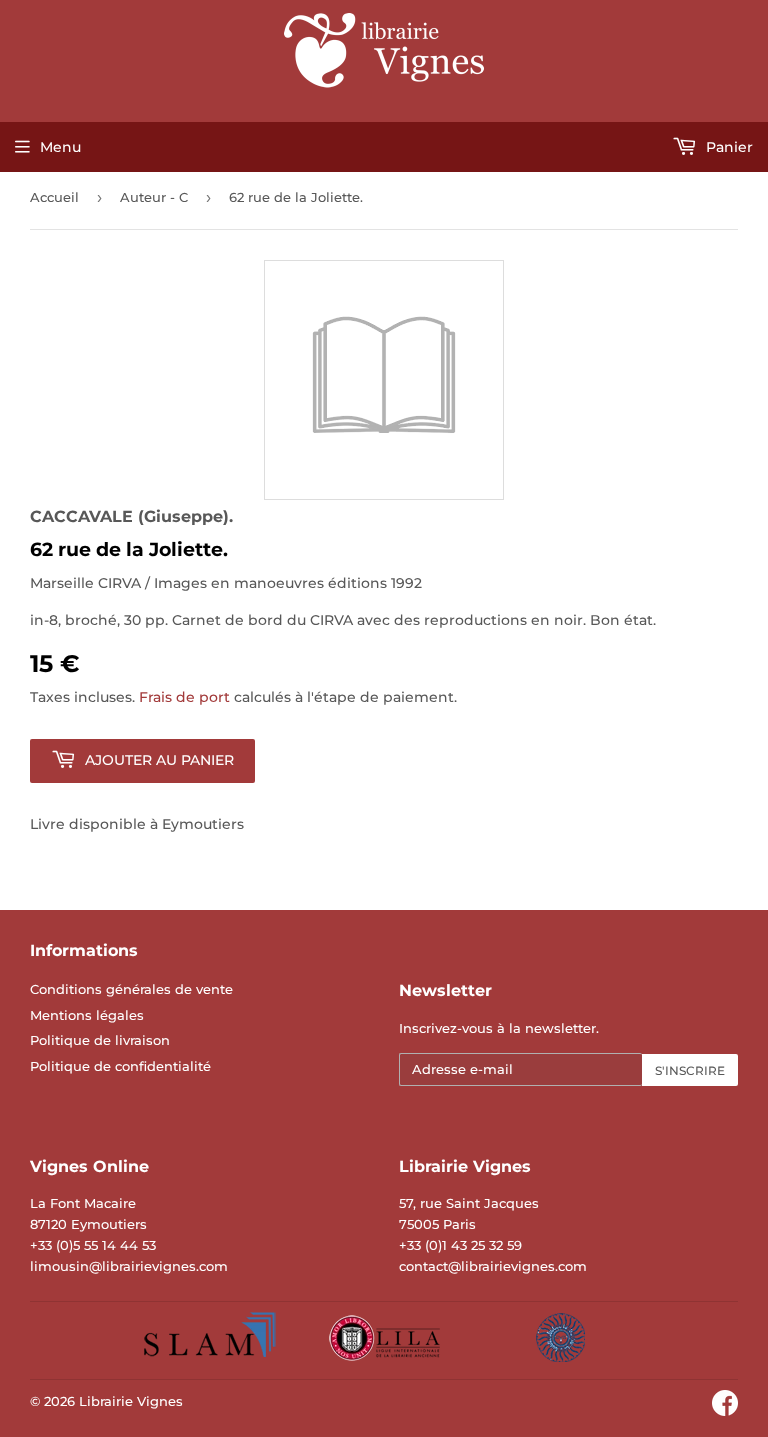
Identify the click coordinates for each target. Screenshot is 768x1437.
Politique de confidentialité (120, 1066)
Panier (727, 147)
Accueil (54, 197)
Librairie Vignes (131, 1401)
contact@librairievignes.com (493, 1266)
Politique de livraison (100, 1040)
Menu (60, 147)
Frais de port (184, 697)
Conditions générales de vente (131, 989)
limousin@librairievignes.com (129, 1266)
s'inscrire (690, 1070)
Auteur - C (154, 197)
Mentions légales (87, 1015)
